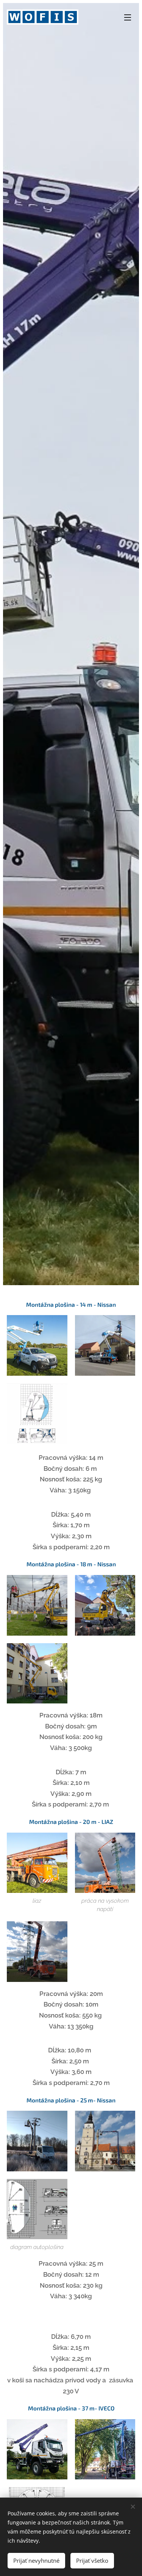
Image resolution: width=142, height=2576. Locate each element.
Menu (128, 17)
